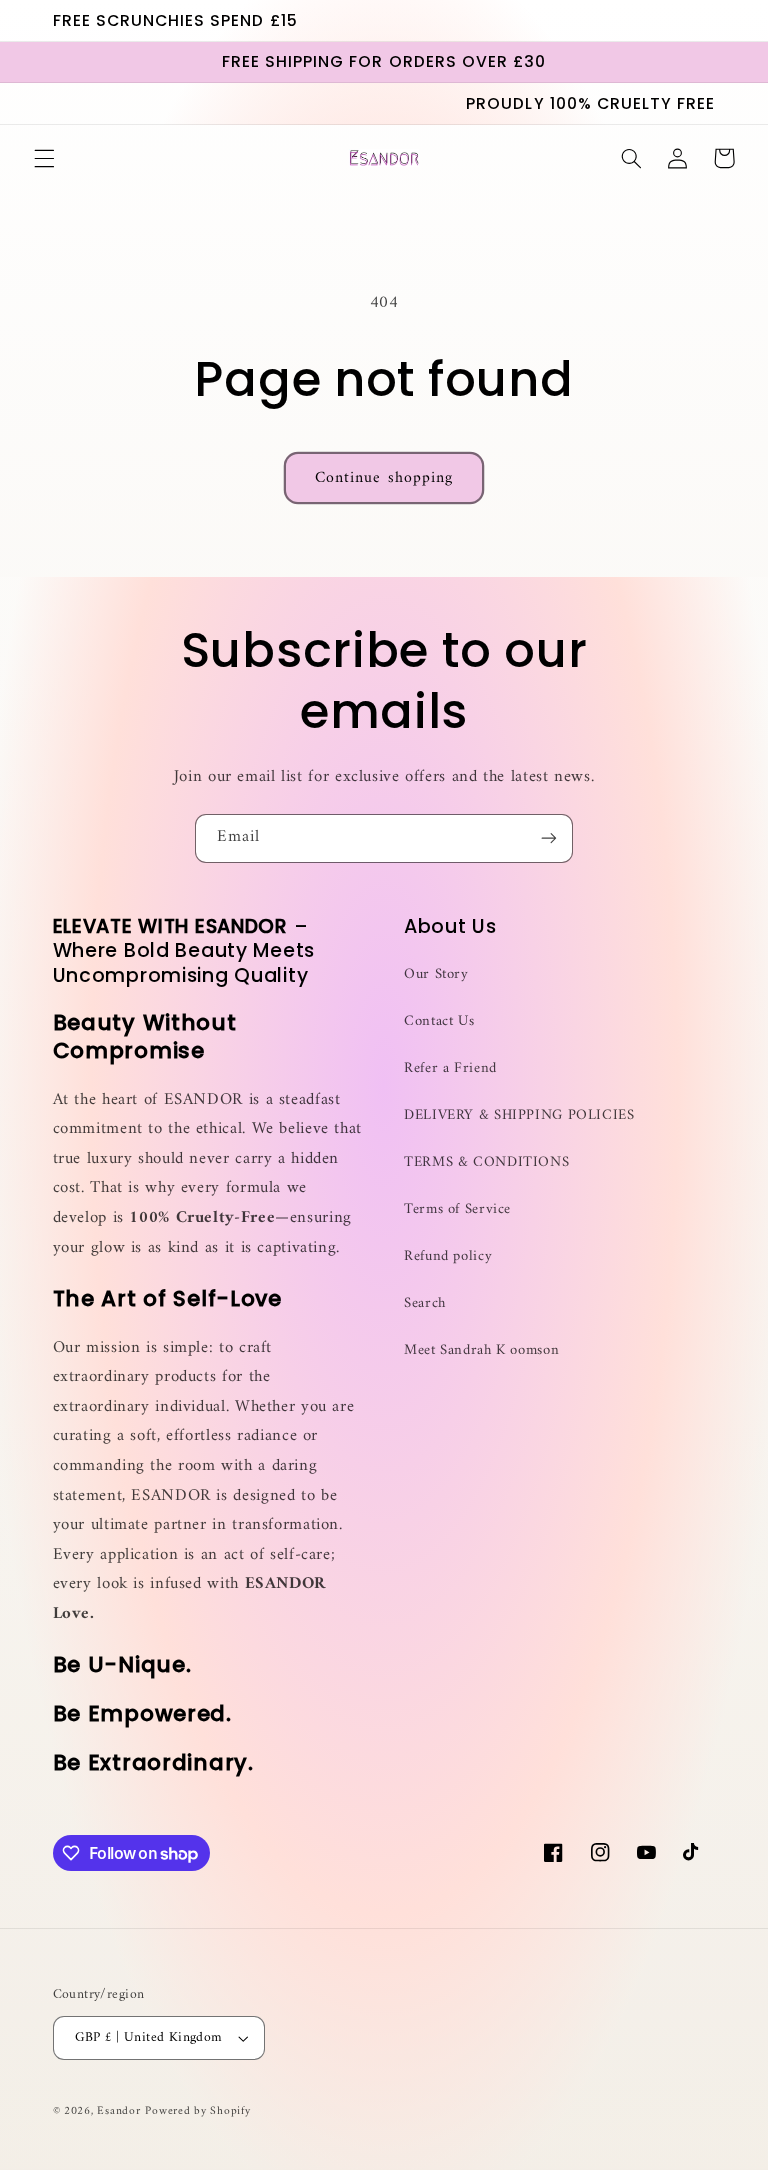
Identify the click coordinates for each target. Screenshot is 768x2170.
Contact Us (439, 1021)
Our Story (436, 974)
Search (425, 1303)
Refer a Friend (450, 1068)
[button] (44, 158)
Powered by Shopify (197, 2111)
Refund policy (448, 1256)
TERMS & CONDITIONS (486, 1162)
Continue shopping (384, 478)
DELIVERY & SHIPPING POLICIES (519, 1115)
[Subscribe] (549, 838)
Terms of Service (457, 1209)
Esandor (118, 2111)
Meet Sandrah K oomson (481, 1350)
